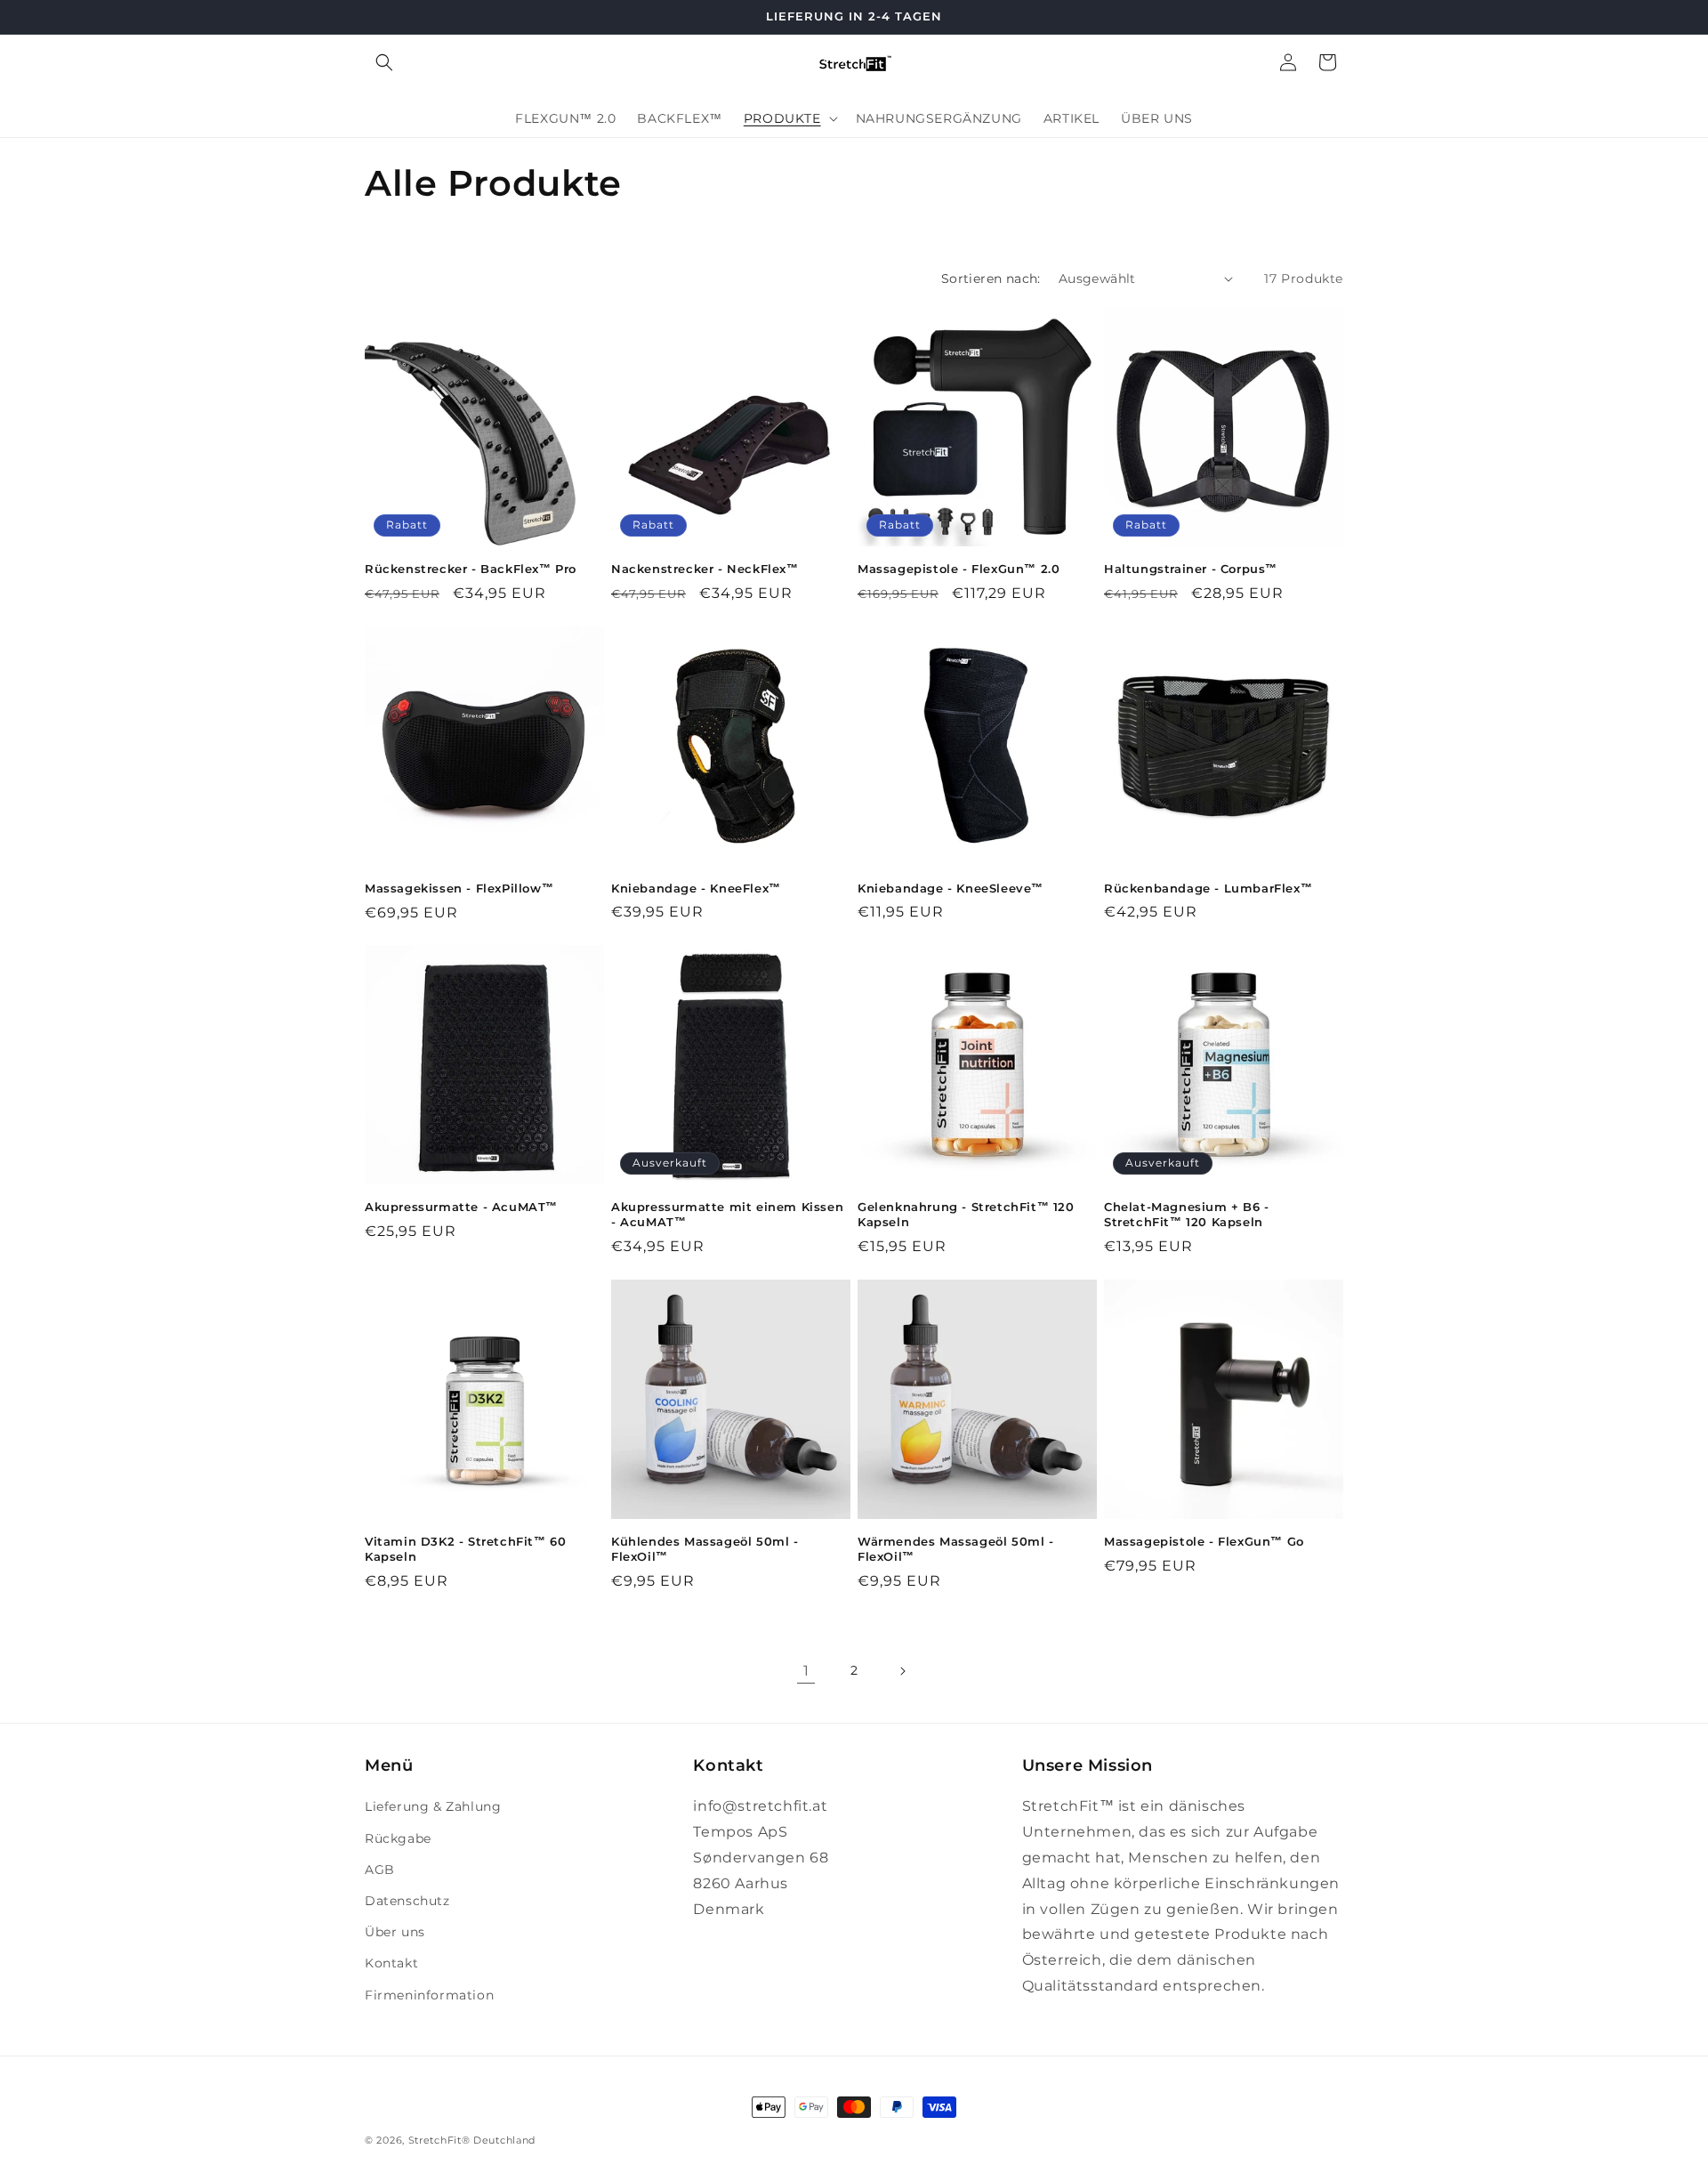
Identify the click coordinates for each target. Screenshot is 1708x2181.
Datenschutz (407, 1901)
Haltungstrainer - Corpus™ (1191, 569)
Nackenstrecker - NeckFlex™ (705, 569)
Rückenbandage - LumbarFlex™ (1208, 888)
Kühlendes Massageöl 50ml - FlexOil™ (705, 1549)
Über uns (395, 1932)
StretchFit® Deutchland (472, 2140)
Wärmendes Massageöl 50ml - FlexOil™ (956, 1549)
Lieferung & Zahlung (433, 1806)
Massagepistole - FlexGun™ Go (1204, 1541)
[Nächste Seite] (902, 1671)
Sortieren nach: (991, 279)
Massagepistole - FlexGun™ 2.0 (959, 569)
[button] (384, 62)
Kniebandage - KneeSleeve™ (951, 888)
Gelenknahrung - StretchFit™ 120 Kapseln (966, 1214)
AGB (380, 1870)
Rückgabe (398, 1838)
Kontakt (391, 1963)
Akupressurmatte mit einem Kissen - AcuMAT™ (727, 1214)
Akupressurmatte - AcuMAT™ (461, 1207)
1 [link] (806, 1671)
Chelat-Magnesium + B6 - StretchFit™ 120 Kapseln (1187, 1214)
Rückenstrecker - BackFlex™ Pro (471, 569)
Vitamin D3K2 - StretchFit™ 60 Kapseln (465, 1549)
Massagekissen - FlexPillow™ (459, 888)
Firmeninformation (429, 1995)
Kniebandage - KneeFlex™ (696, 888)
